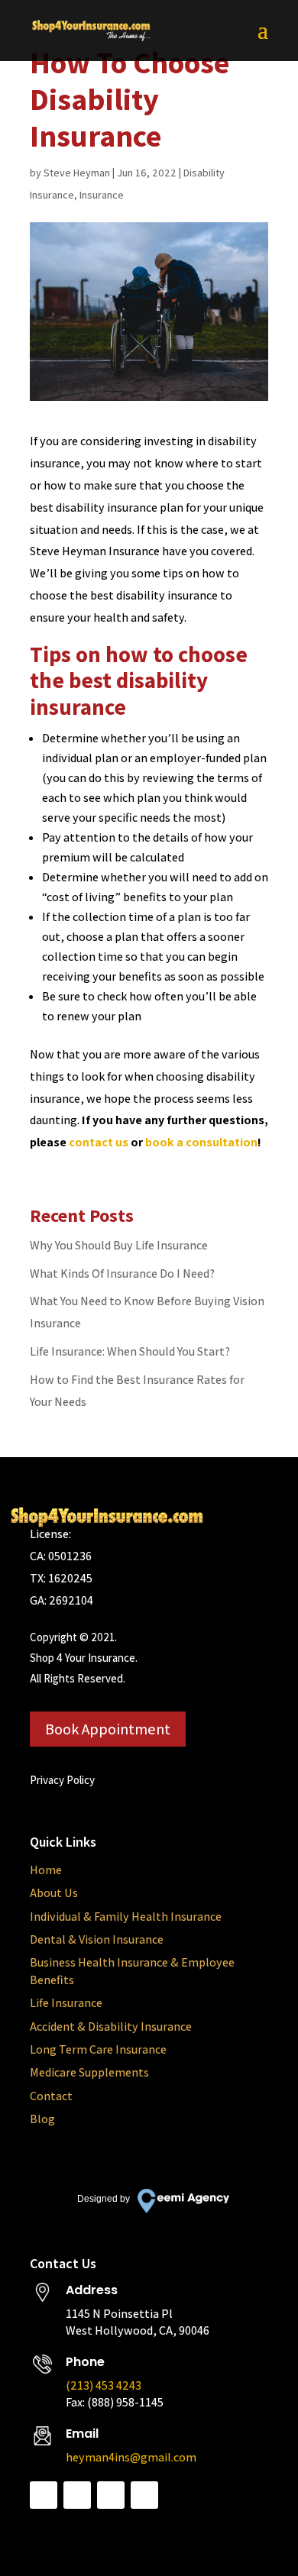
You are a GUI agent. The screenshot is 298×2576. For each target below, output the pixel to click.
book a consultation (201, 1142)
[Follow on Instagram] (111, 2495)
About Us (54, 1893)
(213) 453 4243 (104, 2385)
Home (46, 1870)
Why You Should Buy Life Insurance (119, 1245)
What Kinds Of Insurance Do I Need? (122, 1273)
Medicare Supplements (89, 2072)
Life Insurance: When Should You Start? (130, 1351)
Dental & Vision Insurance (97, 1939)
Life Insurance (66, 2003)
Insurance (102, 195)
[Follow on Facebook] (44, 2495)
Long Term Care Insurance (98, 2049)
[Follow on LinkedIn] (77, 2495)
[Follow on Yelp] (144, 2495)
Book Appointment (108, 1729)
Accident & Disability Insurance (111, 2027)
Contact (51, 2096)
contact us (99, 1142)
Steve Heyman (77, 173)
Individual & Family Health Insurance (126, 1917)
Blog (42, 2119)
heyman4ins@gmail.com (131, 2457)
